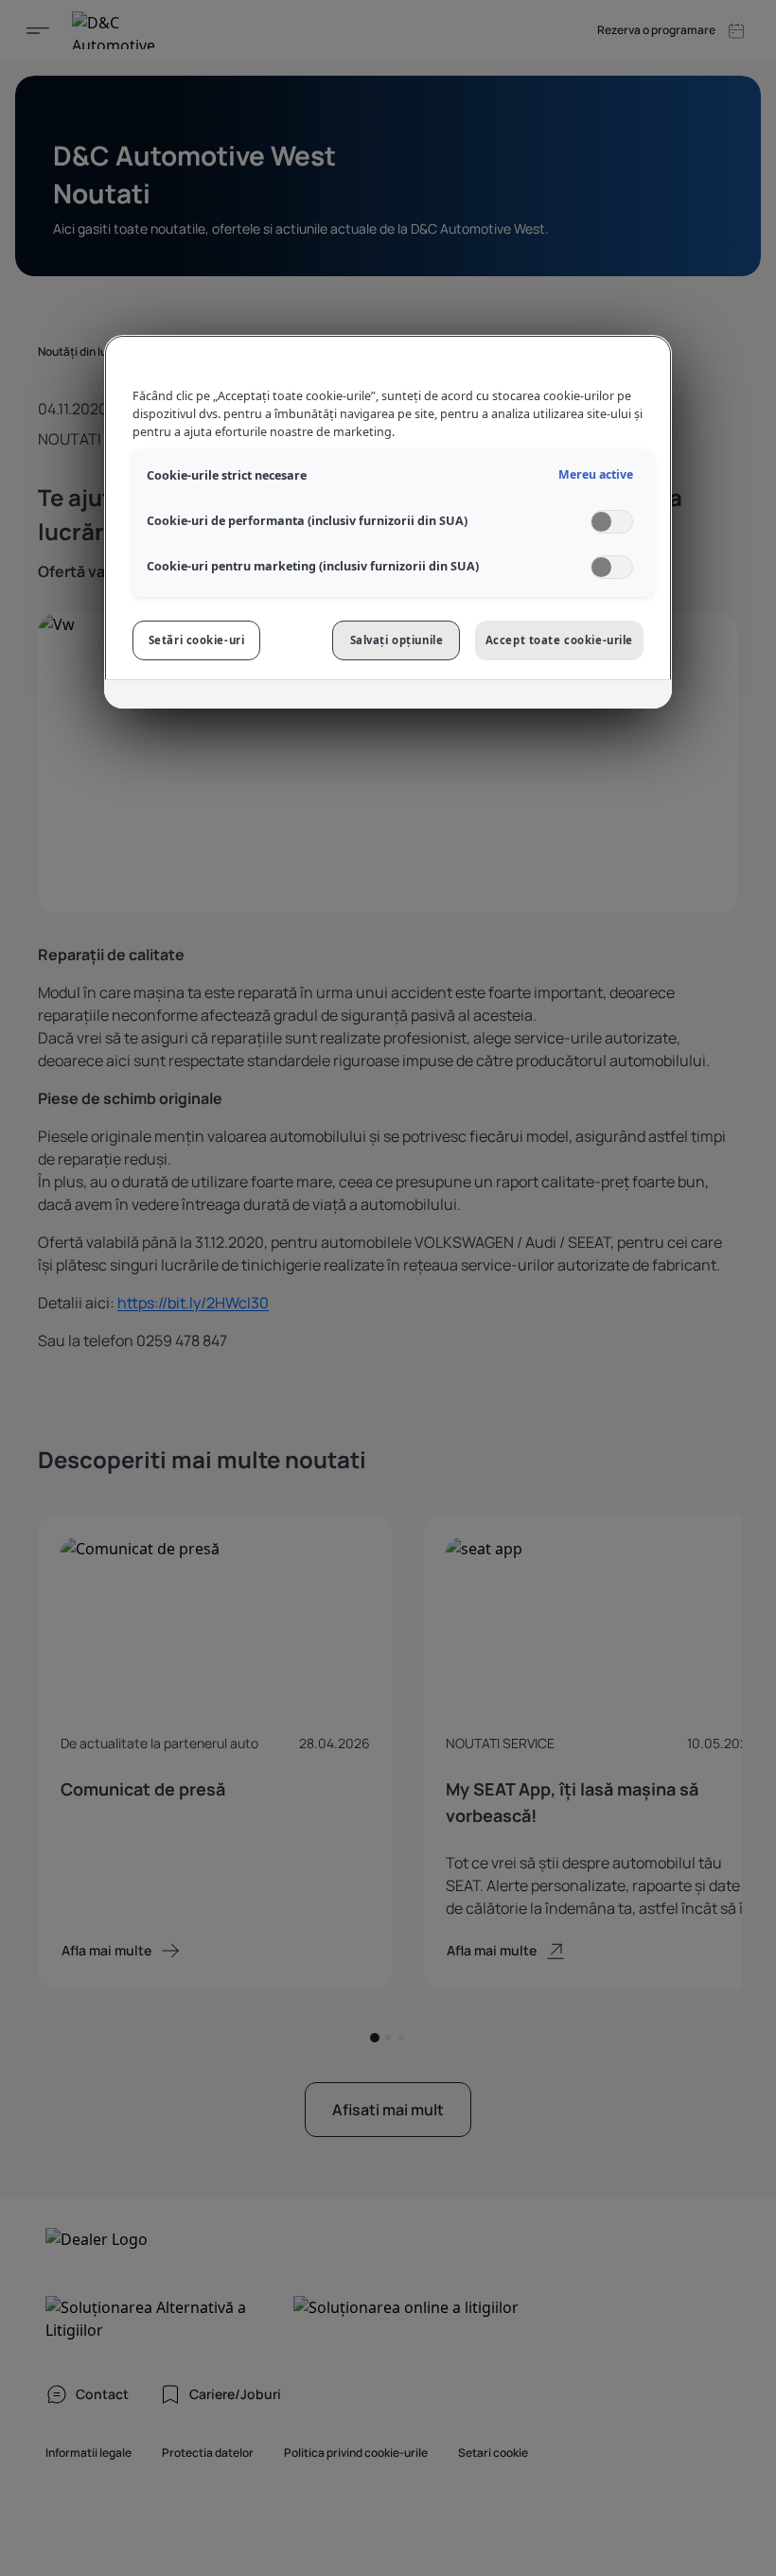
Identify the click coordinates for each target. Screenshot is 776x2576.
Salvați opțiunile (397, 640)
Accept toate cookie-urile (559, 640)
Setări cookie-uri (197, 640)
